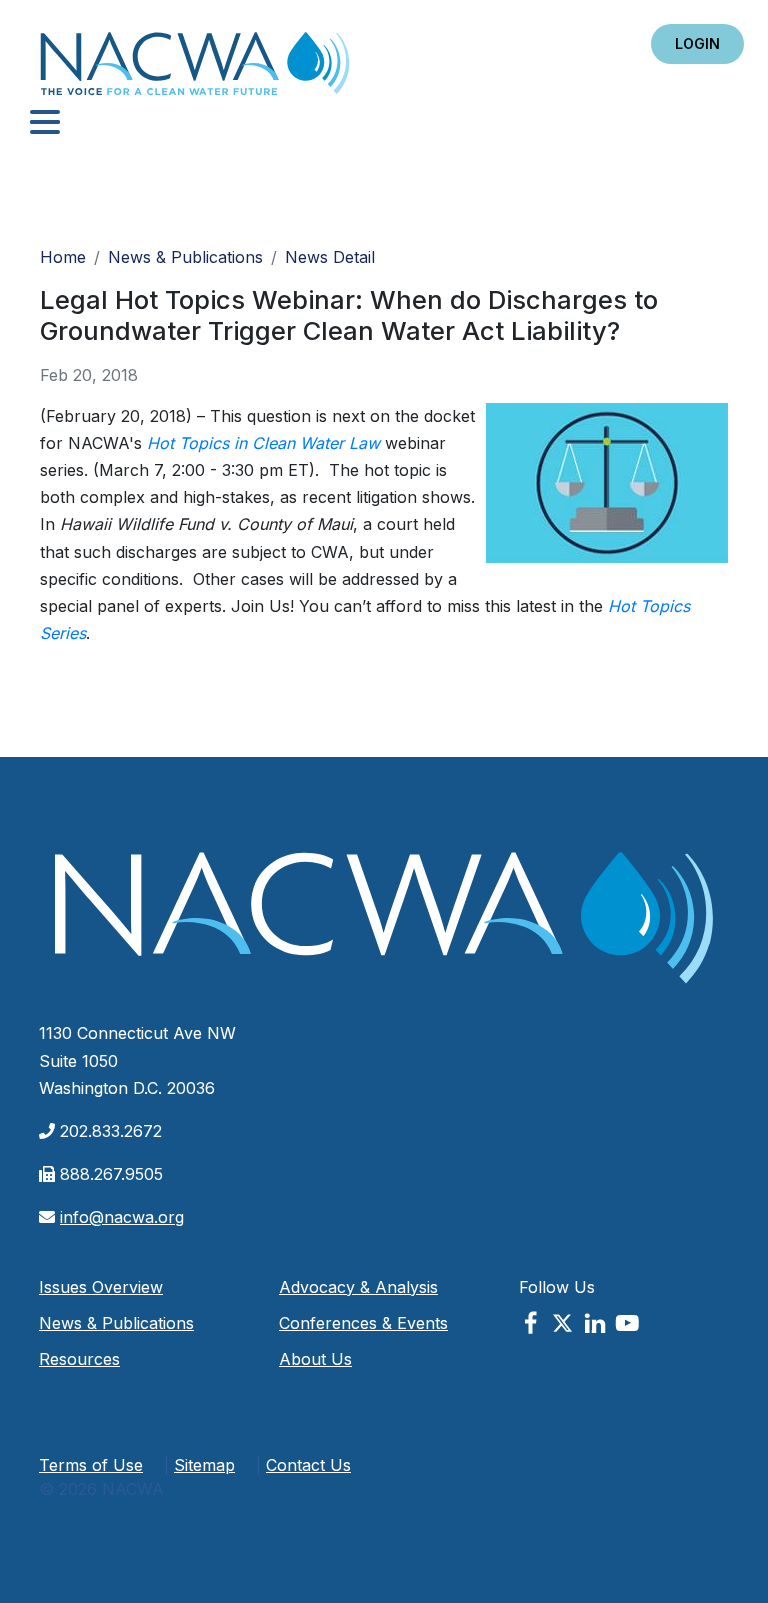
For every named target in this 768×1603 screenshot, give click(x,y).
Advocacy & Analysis (358, 1287)
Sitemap (204, 1465)
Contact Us (308, 1465)
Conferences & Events (363, 1323)
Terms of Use (91, 1465)
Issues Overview (101, 1287)
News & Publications (185, 257)
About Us (315, 1359)
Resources (79, 1359)
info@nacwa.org (122, 1217)
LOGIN (697, 43)
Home (195, 69)
